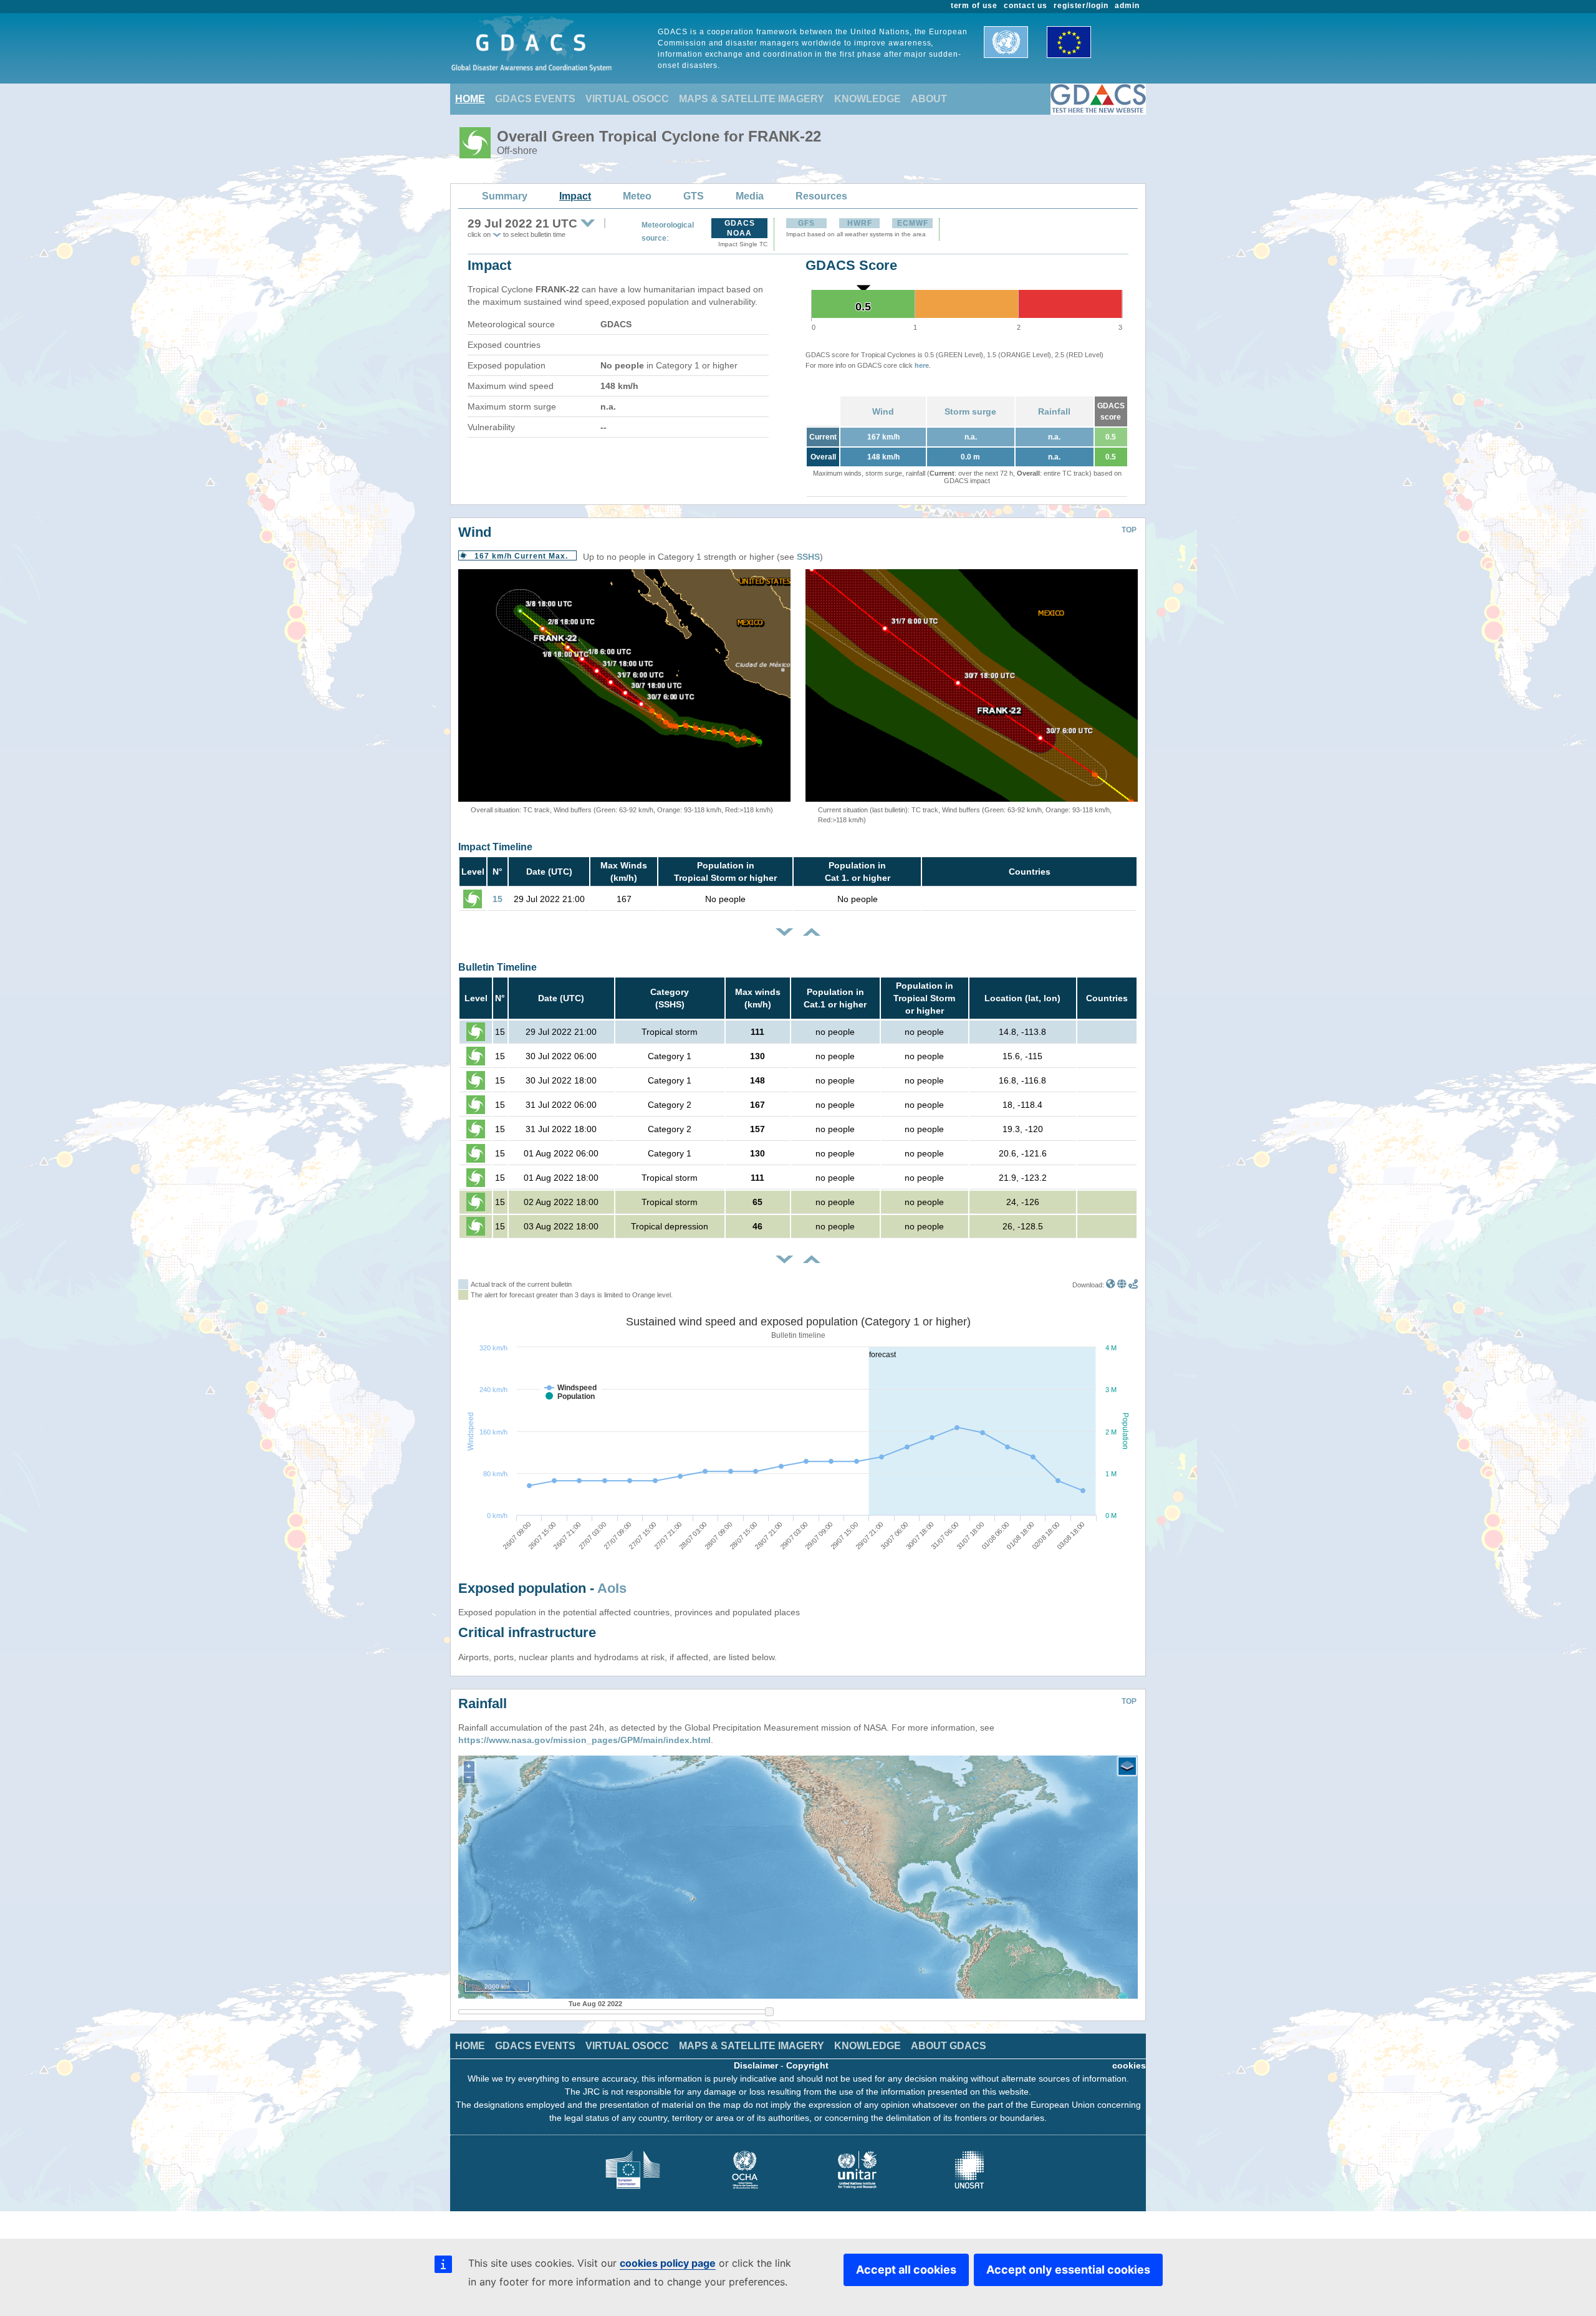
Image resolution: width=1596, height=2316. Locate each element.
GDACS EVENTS (535, 99)
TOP (1129, 530)
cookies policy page (668, 2263)
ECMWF (913, 223)
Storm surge (970, 411)
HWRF (860, 223)
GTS (694, 196)
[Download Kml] (1111, 1285)
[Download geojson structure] (1122, 1285)
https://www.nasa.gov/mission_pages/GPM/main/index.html (584, 1740)
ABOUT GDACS (949, 2046)
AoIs (612, 1588)
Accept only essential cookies (1068, 2270)
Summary (505, 196)
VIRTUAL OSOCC (627, 99)
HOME (470, 99)
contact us (1026, 6)
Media (750, 196)
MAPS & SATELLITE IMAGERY (752, 99)
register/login (1081, 6)
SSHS (808, 557)
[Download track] (1133, 1285)
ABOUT (929, 99)
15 (498, 899)
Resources (821, 196)
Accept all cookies (906, 2270)
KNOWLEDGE (868, 99)
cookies (1129, 2065)
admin (1127, 6)
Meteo (637, 196)
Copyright (807, 2065)
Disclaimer (756, 2065)
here (922, 365)
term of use (974, 6)
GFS (806, 223)
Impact (575, 196)
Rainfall (1054, 411)
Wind (883, 411)
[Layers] (1127, 1766)
